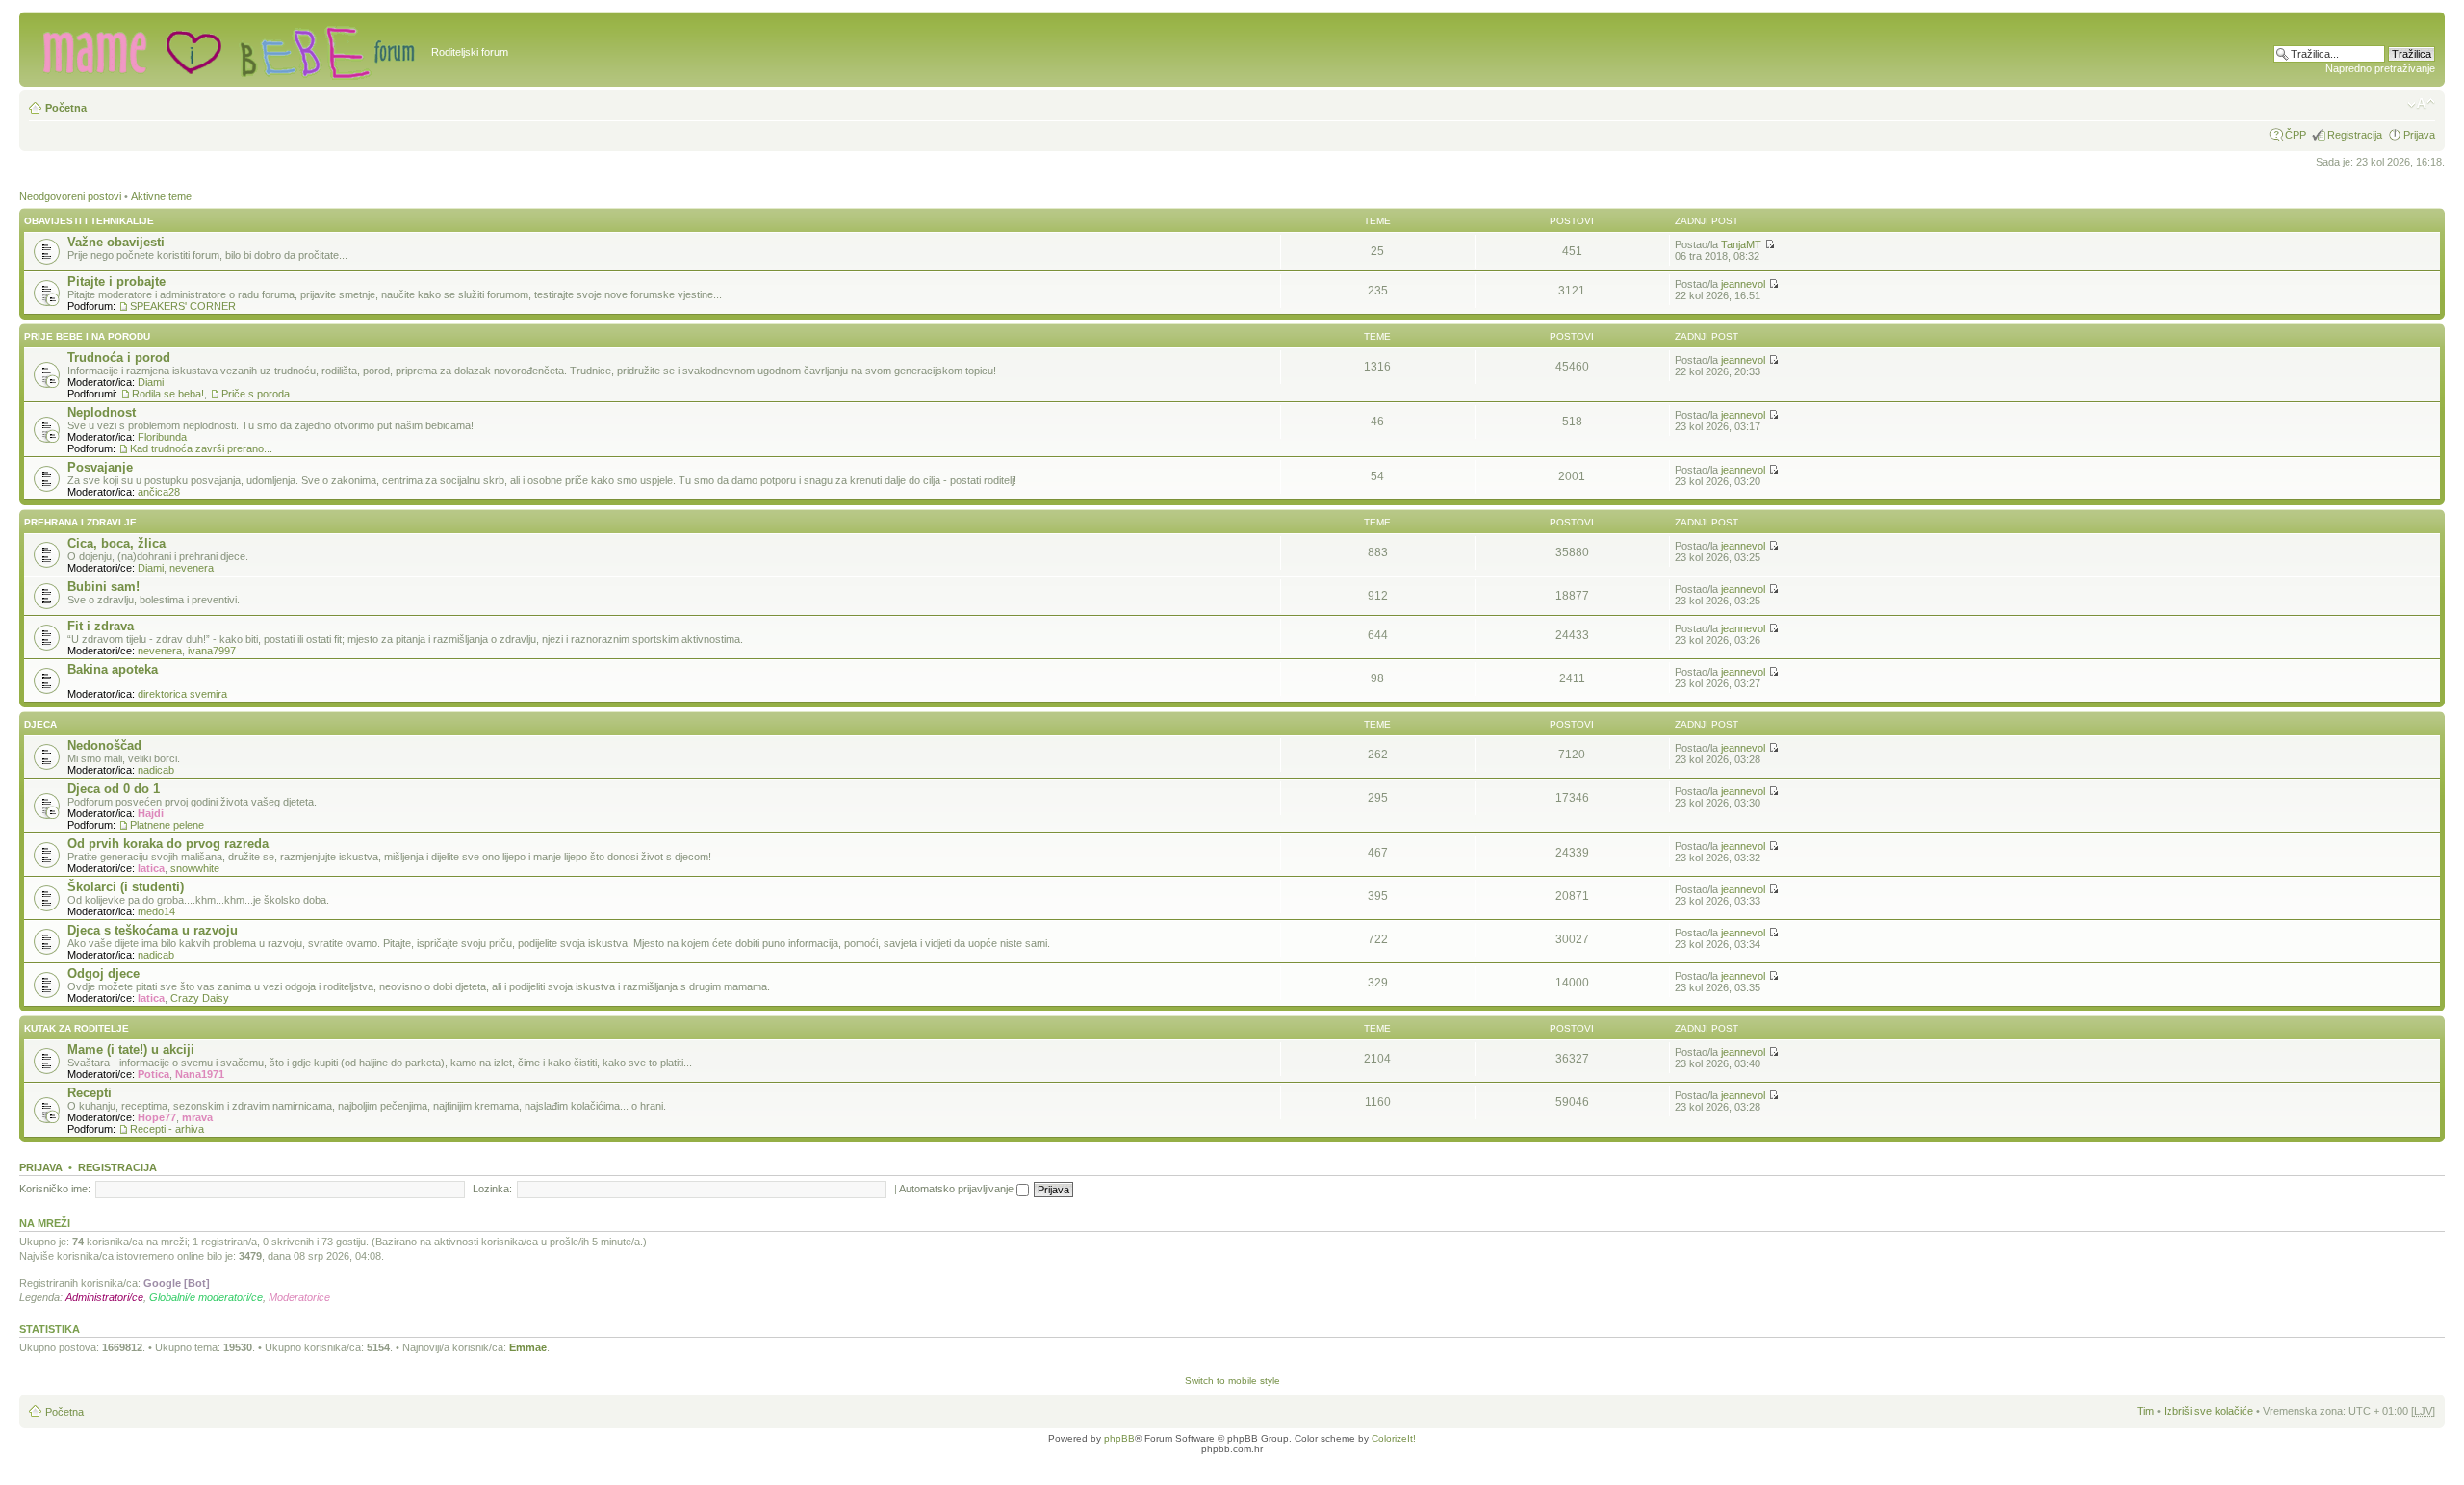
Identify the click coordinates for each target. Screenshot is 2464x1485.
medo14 (156, 911)
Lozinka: (492, 1189)
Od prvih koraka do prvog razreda (168, 844)
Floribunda (162, 437)
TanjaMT (1741, 244)
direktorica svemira (182, 694)
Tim (2145, 1411)
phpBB (1119, 1438)
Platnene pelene (167, 825)
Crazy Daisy (200, 998)
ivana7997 (212, 651)
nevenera (192, 568)
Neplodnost (102, 412)
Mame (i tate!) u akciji (131, 1050)
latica (151, 868)
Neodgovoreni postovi (70, 196)
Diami (151, 382)
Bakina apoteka (113, 669)
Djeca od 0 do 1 (114, 789)
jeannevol (1743, 284)
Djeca (40, 724)
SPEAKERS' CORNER (183, 306)
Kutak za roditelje (77, 1028)
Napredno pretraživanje (2380, 68)
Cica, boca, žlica (116, 543)
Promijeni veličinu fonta (2421, 104)
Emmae (528, 1347)
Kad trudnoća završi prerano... (201, 448)
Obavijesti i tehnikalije (89, 221)
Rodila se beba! (168, 394)
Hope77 (157, 1117)
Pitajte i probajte (116, 282)
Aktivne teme (161, 196)
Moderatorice (299, 1297)
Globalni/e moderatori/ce (206, 1297)
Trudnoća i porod (119, 358)
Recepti (90, 1093)
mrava (197, 1117)
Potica (154, 1074)
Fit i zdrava (101, 626)
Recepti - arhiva (167, 1129)
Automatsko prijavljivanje (958, 1189)
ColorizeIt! (1394, 1438)
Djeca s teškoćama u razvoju (153, 930)
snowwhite (195, 868)
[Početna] (228, 49)
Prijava (2419, 135)
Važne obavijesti (116, 242)
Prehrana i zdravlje (80, 522)
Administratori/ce (104, 1297)
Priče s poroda (256, 394)
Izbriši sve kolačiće (2208, 1411)
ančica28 (159, 492)
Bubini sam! (103, 587)
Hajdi (151, 813)
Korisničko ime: (55, 1189)
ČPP (2296, 135)
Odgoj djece (103, 973)
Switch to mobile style (1232, 1381)
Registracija (2355, 135)
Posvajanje (100, 467)
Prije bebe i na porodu (87, 336)
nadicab (156, 770)
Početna (66, 108)
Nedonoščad (104, 745)
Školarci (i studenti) (126, 887)
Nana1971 (200, 1074)
